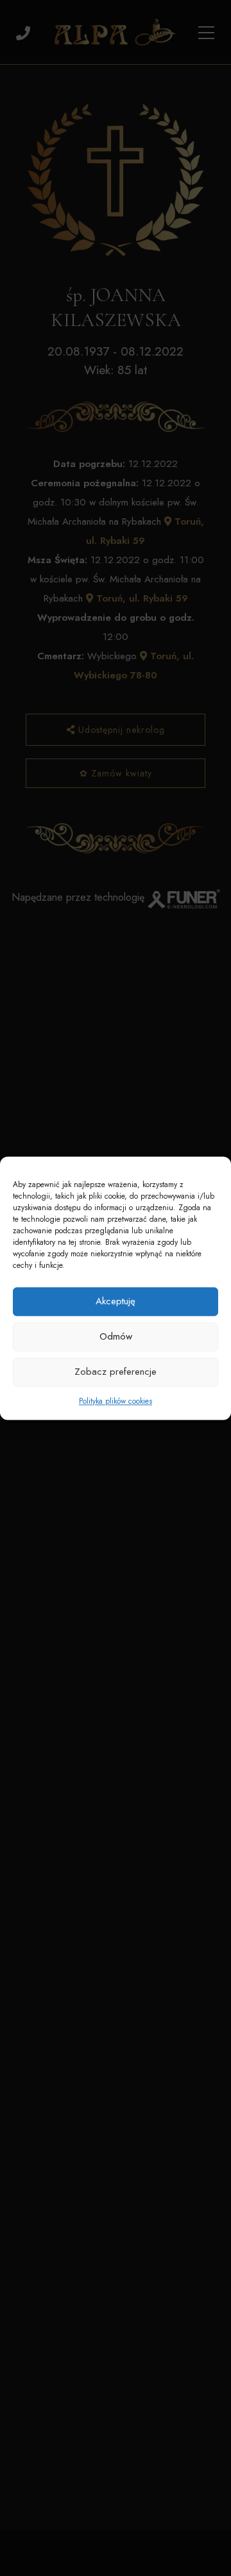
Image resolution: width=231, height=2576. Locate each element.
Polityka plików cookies (116, 1401)
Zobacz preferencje (116, 1372)
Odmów (116, 1336)
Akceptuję (116, 1301)
